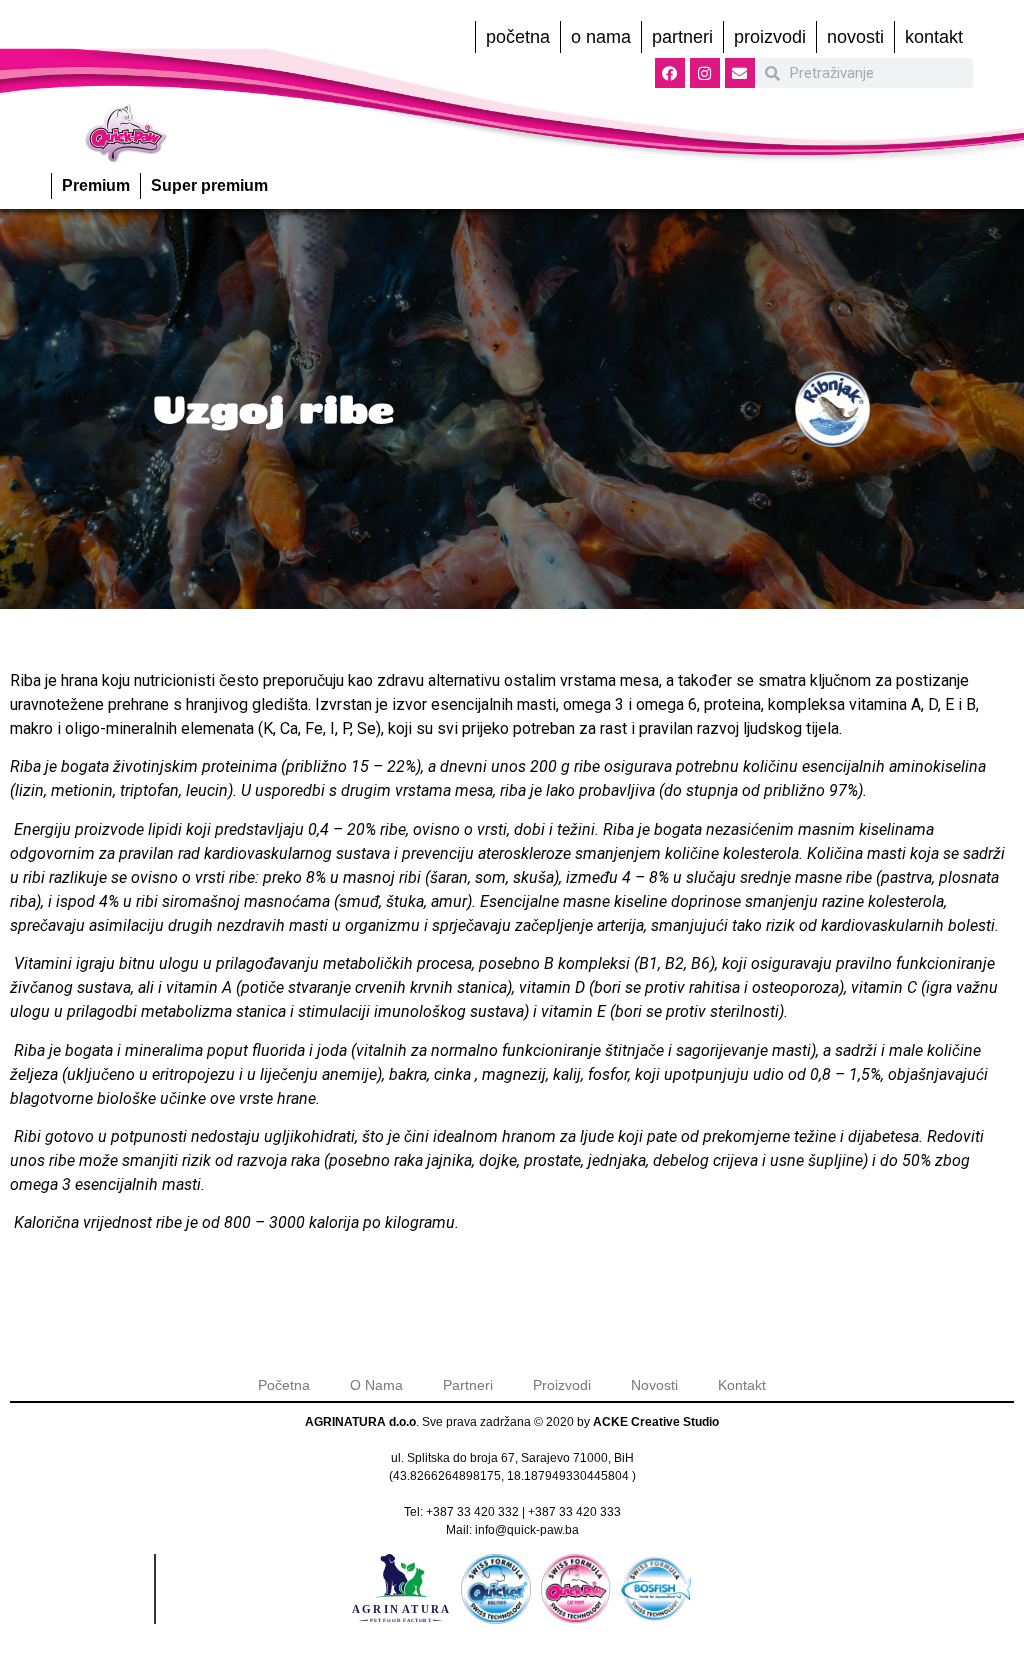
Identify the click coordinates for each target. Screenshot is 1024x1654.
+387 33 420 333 (574, 1512)
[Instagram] (705, 73)
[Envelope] (740, 73)
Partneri (682, 37)
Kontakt (934, 37)
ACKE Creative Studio (656, 1422)
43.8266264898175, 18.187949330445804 (511, 1476)
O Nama (601, 37)
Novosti (855, 37)
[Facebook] (670, 73)
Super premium (209, 185)
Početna (518, 37)
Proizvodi (770, 37)
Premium (96, 185)
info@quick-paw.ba (527, 1530)
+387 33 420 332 (472, 1512)
